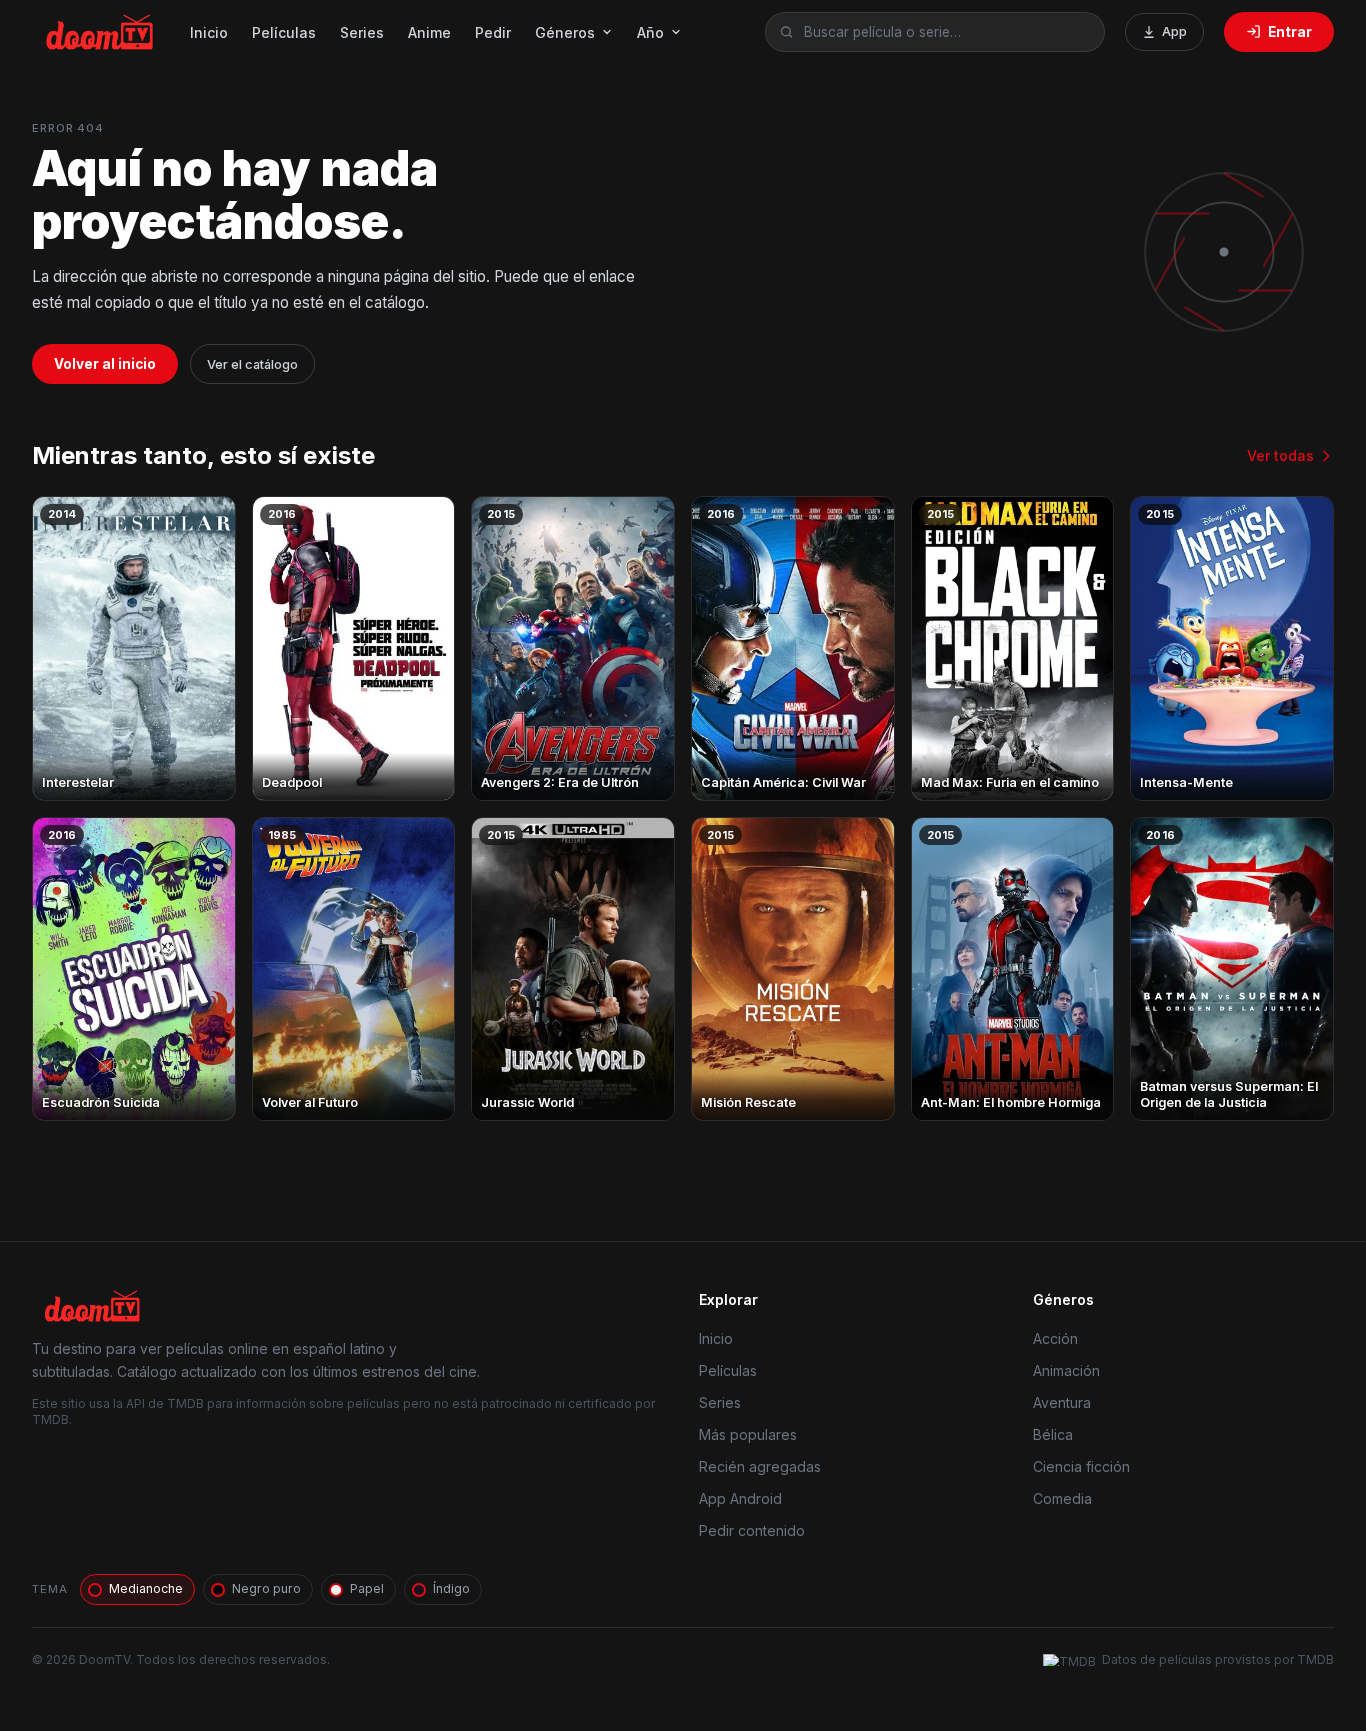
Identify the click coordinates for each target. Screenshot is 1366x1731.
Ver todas (1280, 455)
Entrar (1290, 32)
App (1174, 31)
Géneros (565, 32)
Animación (1066, 1370)
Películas (284, 32)
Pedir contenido (752, 1530)
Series (362, 32)
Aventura (1062, 1402)
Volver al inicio (105, 364)
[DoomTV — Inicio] (101, 32)
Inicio (209, 32)
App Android (740, 1498)
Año (650, 32)
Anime (429, 32)
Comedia (1062, 1498)
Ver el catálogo (252, 364)
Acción (1055, 1338)
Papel (367, 1588)
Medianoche (146, 1588)
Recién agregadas (760, 1466)
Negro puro (266, 1588)
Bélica (1053, 1434)
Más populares (748, 1434)
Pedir (493, 32)
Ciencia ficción (1081, 1466)
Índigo (451, 1588)
